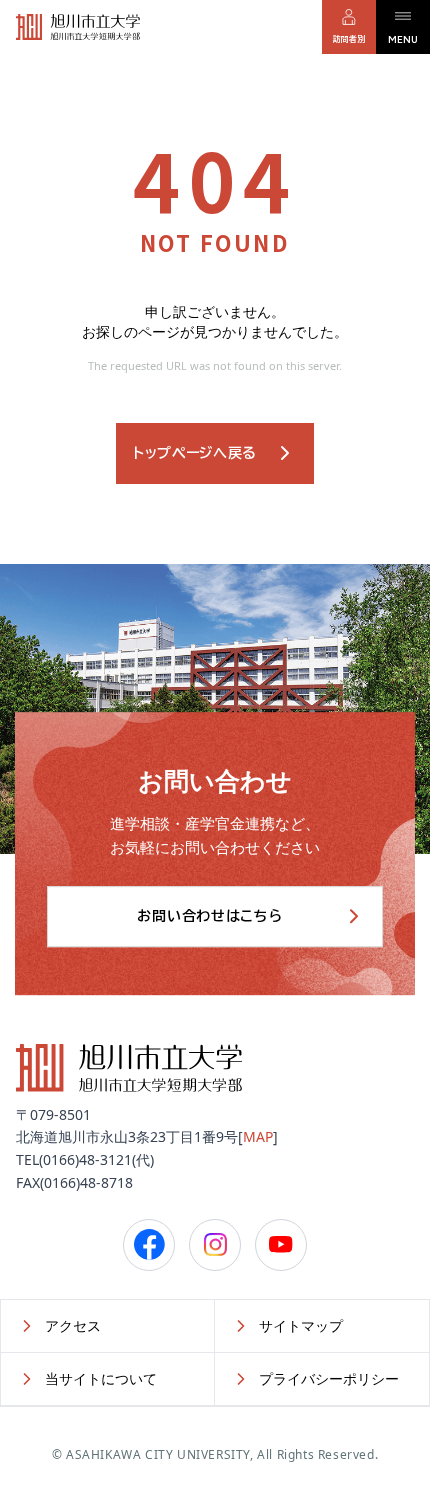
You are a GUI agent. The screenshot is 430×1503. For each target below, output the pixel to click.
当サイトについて (101, 1378)
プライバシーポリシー (329, 1378)
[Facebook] (149, 1245)
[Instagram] (215, 1245)
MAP (258, 1136)
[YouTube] (281, 1245)
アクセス (73, 1325)
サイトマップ (301, 1325)
